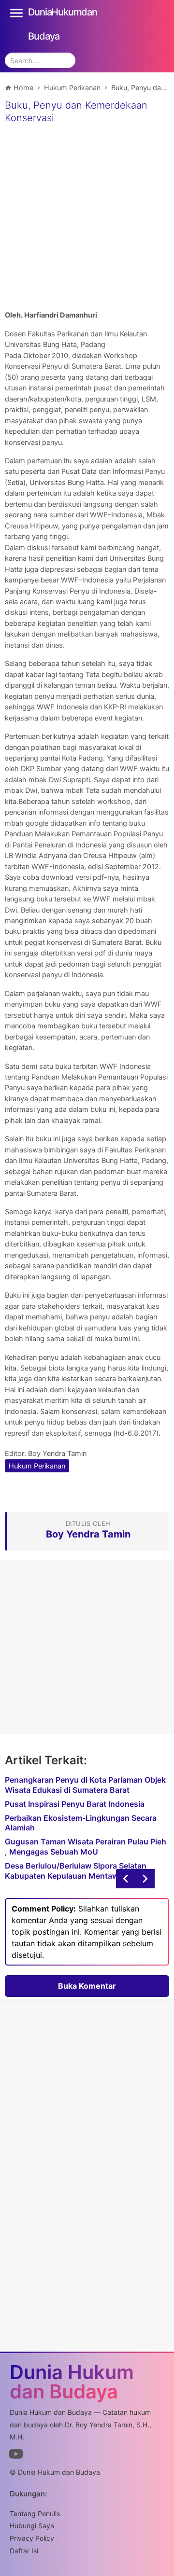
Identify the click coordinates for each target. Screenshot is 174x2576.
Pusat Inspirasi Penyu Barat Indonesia (75, 1804)
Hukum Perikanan (37, 1466)
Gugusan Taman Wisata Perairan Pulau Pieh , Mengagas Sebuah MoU (86, 1847)
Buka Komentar (87, 1986)
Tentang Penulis (35, 2514)
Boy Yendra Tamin (57, 1453)
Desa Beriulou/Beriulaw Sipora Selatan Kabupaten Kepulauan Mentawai (76, 1871)
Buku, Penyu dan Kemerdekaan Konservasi (76, 111)
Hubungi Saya (32, 2526)
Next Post (126, 1879)
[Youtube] (16, 2456)
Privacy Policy (32, 2538)
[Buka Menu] (16, 12)
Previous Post (145, 1879)
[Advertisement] (87, 218)
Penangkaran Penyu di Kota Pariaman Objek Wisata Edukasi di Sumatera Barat (85, 1785)
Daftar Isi (24, 2551)
